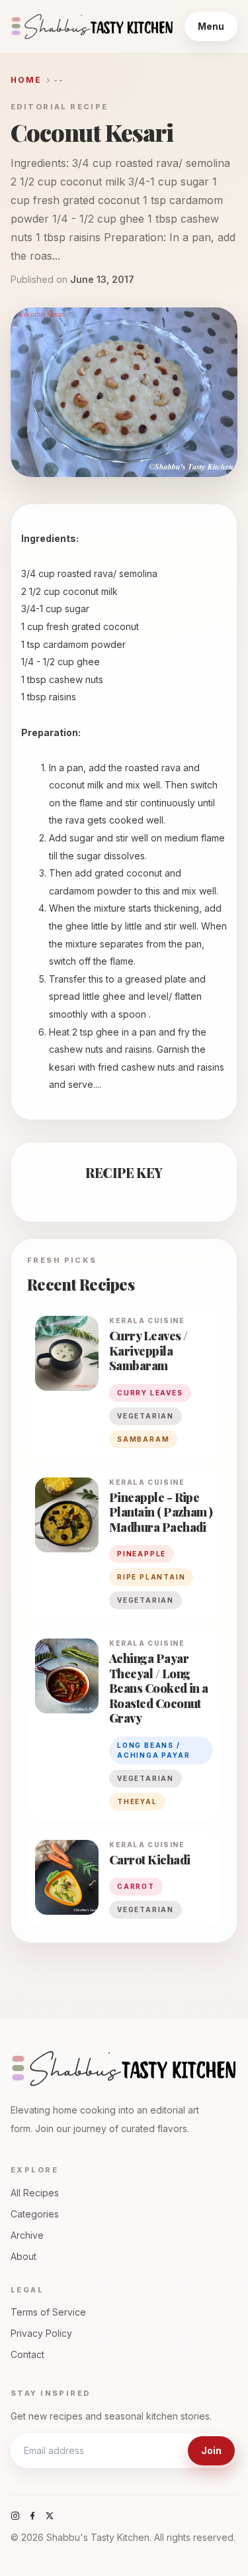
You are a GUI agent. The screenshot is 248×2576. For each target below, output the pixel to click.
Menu (211, 26)
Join (211, 2450)
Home (26, 80)
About (23, 2256)
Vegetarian (145, 1600)
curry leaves (150, 1393)
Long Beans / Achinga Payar (153, 1750)
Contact (27, 2354)
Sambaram (143, 1439)
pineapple (142, 1554)
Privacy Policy (41, 2333)
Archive (27, 2235)
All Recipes (35, 2193)
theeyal (137, 1801)
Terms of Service (48, 2312)
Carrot (136, 1886)
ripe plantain (151, 1577)
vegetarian (145, 1416)
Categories (35, 2214)
